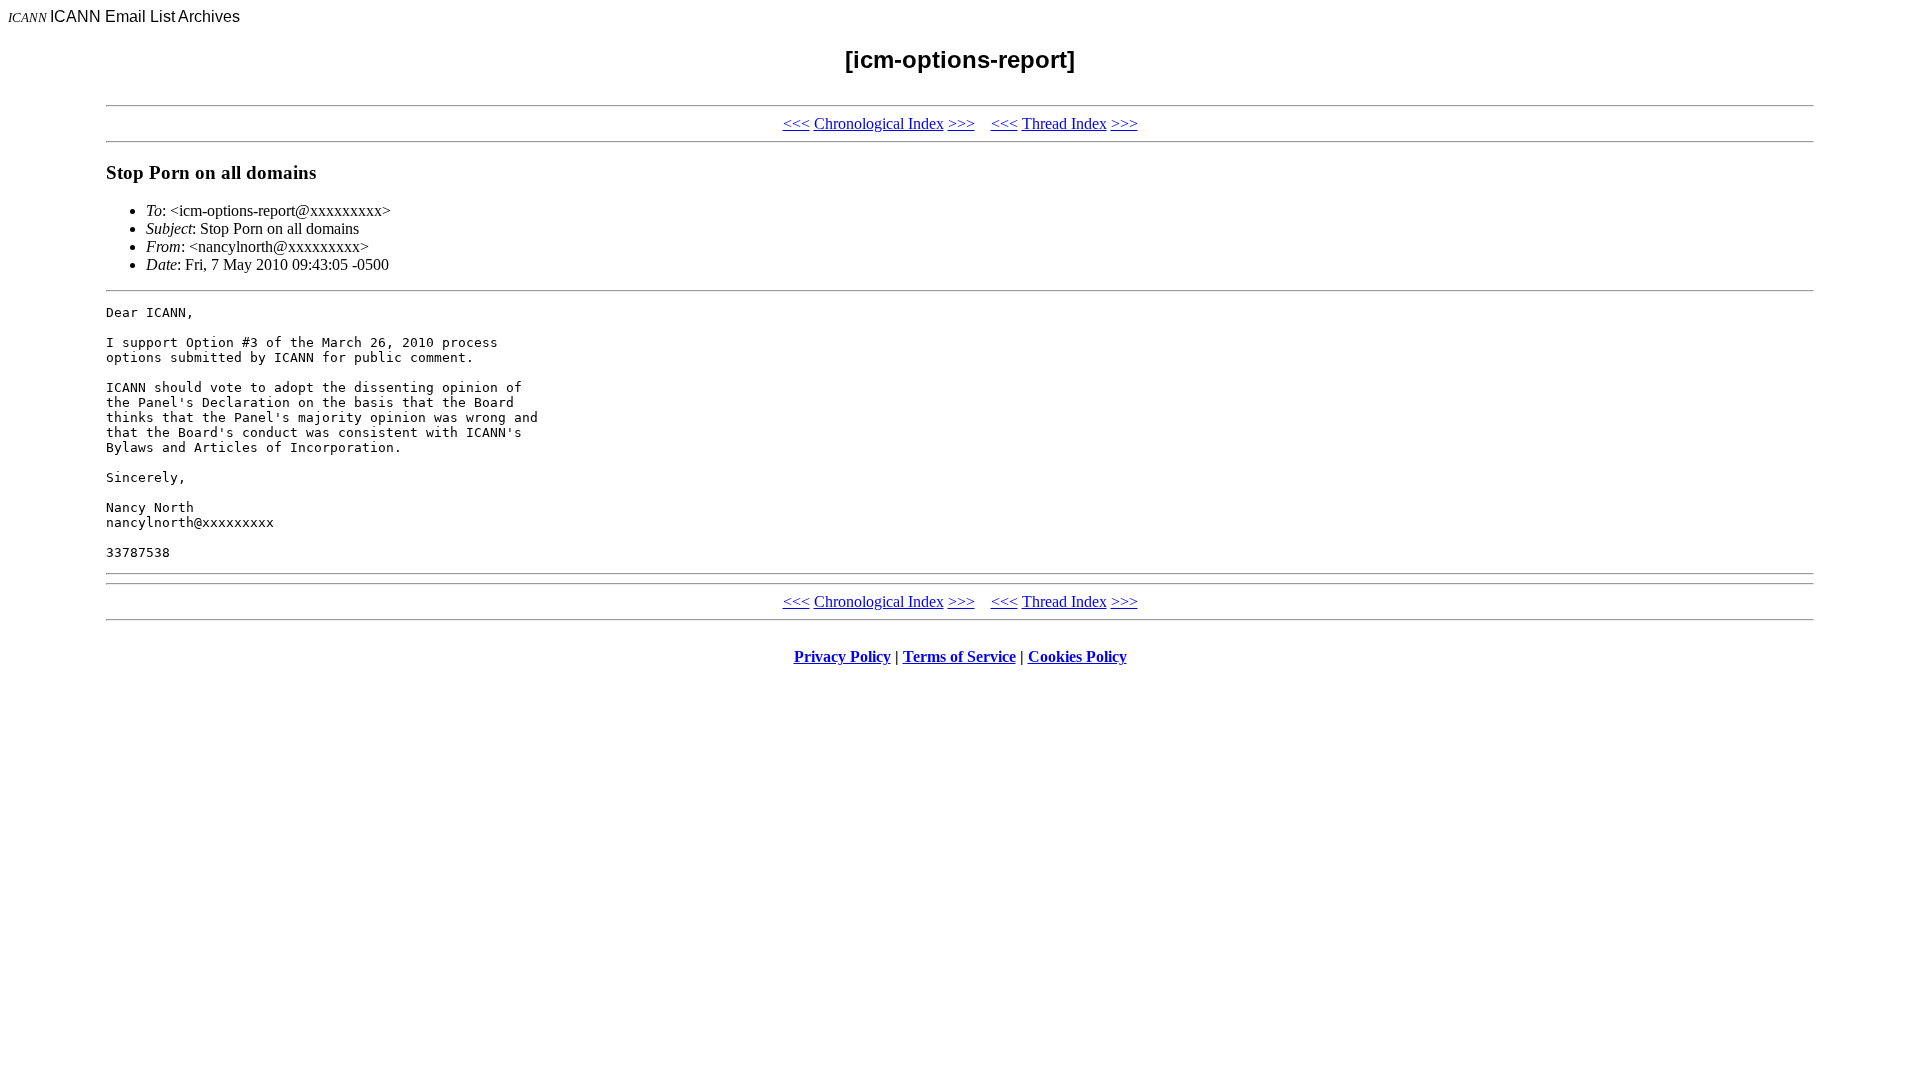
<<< (796, 123)
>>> (961, 123)
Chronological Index (879, 123)
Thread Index (1064, 123)
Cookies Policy (1077, 656)
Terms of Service (959, 656)
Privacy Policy (842, 656)
